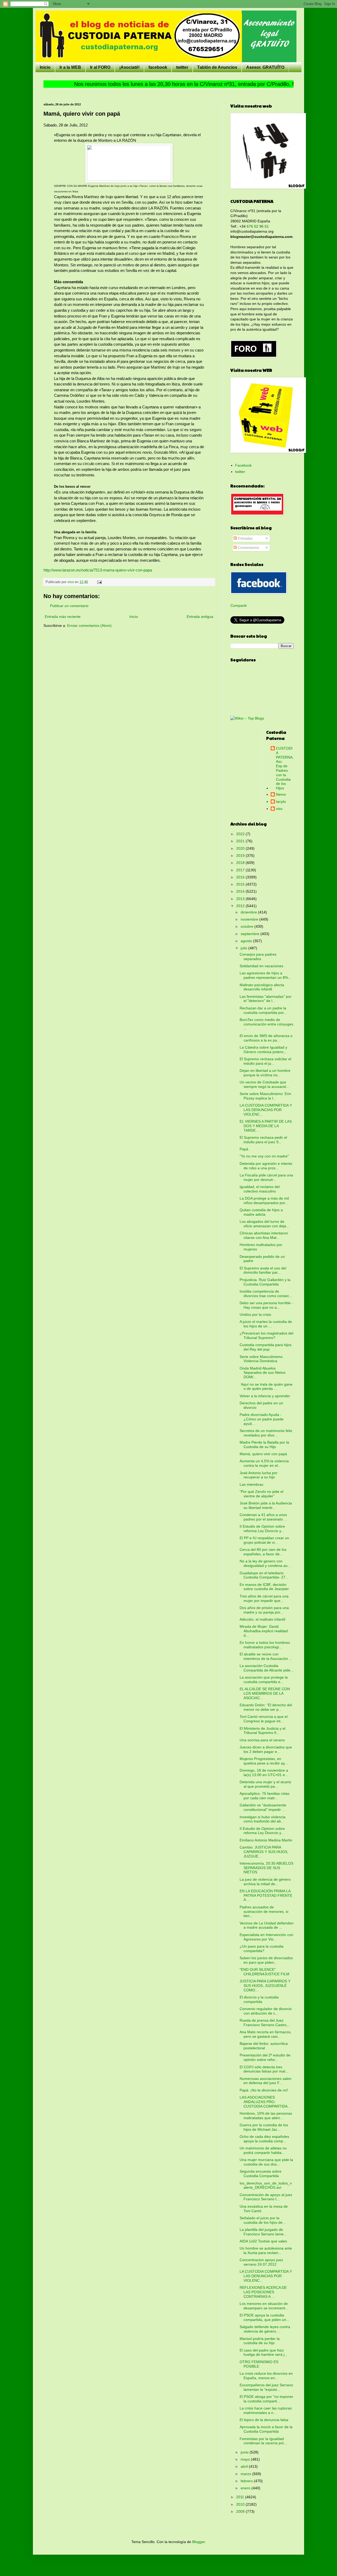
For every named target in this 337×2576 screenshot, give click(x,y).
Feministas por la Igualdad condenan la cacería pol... (263, 2441)
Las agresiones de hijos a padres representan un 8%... (265, 975)
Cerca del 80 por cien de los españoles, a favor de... (263, 1552)
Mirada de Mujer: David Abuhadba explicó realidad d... (264, 1631)
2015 (241, 884)
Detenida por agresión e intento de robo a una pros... (266, 1166)
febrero (247, 2481)
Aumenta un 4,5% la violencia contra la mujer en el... (264, 1463)
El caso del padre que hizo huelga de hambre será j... (264, 2352)
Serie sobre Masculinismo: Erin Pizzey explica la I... (265, 1096)
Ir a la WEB (70, 67)
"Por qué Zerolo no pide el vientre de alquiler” (261, 1494)
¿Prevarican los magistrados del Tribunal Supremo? (266, 1335)
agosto (247, 941)
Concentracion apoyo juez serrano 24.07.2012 (261, 2262)
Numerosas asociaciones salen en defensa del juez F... (266, 2081)
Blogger (199, 2542)
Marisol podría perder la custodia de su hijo (260, 2341)
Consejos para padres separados (258, 957)
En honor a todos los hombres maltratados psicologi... (265, 1645)
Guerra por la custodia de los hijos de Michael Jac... (264, 2127)
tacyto (281, 801)
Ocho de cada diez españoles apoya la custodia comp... (264, 2139)
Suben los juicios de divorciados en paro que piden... (266, 1960)
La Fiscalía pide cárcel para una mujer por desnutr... (266, 1177)
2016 (241, 877)
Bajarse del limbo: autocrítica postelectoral (264, 2046)
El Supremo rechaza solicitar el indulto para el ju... (265, 1061)
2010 (241, 2504)
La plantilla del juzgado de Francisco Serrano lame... (263, 2232)
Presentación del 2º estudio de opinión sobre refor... (265, 2057)
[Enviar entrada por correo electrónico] (99, 582)
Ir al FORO (100, 67)
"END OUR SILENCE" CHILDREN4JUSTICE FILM (264, 1972)
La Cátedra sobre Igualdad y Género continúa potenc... (263, 1050)
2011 (241, 2497)
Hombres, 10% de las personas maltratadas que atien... (266, 2116)
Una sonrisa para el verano (262, 1740)
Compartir (239, 605)
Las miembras (251, 1484)
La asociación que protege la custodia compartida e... (264, 1680)
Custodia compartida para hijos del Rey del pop (266, 1347)
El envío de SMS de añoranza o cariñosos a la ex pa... (266, 1038)
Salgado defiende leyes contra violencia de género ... (265, 2329)
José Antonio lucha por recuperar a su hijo (259, 1475)
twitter (182, 67)
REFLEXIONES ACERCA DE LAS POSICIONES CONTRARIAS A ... (263, 2292)
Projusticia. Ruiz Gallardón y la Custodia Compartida (265, 1282)
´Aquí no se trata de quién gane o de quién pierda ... (266, 1387)
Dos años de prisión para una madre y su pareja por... (264, 1610)
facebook (158, 67)
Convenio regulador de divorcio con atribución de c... (266, 2011)
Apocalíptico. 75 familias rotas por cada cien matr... (264, 1796)
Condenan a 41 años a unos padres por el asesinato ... (263, 1517)
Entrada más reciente (63, 617)
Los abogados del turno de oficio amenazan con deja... (264, 1224)
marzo (246, 2474)
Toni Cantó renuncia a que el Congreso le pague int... (264, 1719)
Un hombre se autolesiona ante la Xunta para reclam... (266, 2250)
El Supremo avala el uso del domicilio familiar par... (263, 1270)
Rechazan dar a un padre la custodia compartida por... (263, 1010)
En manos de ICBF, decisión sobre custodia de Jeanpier (264, 1587)
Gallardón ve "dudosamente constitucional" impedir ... (263, 1807)
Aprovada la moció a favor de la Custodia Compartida (266, 2429)
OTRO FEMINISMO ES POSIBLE (259, 2364)
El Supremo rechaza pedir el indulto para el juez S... (263, 1140)
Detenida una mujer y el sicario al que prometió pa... (265, 1784)
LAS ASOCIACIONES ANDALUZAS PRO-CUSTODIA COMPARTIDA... (265, 2102)
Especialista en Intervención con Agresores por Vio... (266, 1937)
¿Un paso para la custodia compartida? (262, 1949)
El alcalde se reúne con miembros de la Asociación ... (266, 1656)
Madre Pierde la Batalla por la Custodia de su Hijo (264, 1445)
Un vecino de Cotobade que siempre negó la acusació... (264, 1084)
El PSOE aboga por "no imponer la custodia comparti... (266, 2399)
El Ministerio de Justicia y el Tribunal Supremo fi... (262, 1731)
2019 (241, 856)
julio (244, 948)
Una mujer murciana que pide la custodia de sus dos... (266, 2162)
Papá (244, 1149)
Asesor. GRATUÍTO (265, 67)
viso (279, 809)
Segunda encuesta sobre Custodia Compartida (261, 2174)
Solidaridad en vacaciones (261, 966)
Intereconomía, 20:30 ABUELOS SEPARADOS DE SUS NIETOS (266, 1868)
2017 (241, 870)
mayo (246, 2459)
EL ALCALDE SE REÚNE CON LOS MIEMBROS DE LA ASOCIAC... (265, 1693)
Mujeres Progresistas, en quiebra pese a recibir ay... (264, 1761)
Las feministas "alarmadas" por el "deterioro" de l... (266, 999)
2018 (241, 863)
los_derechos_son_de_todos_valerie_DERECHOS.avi (266, 2185)
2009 (241, 2511)
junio (245, 2452)
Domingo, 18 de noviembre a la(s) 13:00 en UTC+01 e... (264, 1773)
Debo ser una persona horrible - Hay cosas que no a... (266, 1305)
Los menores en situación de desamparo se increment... (264, 2306)
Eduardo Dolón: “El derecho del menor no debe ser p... (266, 1707)
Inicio (45, 67)
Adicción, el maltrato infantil (262, 1619)
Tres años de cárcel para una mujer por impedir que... (264, 1598)
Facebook (243, 465)
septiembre (251, 934)
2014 (241, 891)
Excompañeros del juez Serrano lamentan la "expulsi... (266, 2387)
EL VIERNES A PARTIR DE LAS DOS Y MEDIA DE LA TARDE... (266, 1126)
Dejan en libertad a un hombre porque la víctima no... (265, 1073)
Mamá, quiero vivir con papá (263, 1454)
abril (245, 2466)
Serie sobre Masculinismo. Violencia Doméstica (262, 1359)
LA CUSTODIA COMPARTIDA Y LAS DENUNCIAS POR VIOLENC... (266, 1110)
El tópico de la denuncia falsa (264, 2420)
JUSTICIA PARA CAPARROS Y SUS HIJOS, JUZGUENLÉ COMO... (265, 1986)
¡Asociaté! (129, 67)
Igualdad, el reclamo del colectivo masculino (260, 1189)
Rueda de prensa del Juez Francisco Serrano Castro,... (265, 2023)
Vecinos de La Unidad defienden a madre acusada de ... (267, 1925)
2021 (241, 841)
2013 (241, 899)
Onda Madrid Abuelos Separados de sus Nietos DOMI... (262, 1373)
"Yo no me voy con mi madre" (264, 1156)
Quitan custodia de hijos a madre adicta (261, 1212)
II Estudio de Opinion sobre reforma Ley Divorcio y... (262, 1529)
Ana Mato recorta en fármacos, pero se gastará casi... (266, 2034)
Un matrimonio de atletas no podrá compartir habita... (263, 2150)
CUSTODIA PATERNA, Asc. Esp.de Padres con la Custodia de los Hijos (285, 768)
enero (246, 2488)
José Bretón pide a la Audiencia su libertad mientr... (266, 1505)
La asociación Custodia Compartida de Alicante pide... (267, 1668)
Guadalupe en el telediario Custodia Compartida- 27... (264, 1575)
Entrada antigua (200, 617)
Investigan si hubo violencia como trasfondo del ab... (262, 1819)
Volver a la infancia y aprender (265, 1396)
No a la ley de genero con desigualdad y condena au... (265, 1563)
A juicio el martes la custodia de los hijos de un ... (266, 1324)
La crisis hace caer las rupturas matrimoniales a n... (266, 2410)
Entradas (245, 538)
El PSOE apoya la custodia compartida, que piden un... (264, 2317)
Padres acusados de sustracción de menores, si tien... (264, 1912)
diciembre (249, 912)
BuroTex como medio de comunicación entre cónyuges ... (266, 1024)
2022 (241, 834)
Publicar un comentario (69, 606)
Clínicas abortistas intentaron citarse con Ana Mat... (264, 1235)
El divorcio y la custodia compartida (259, 1999)
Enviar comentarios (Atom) (89, 625)
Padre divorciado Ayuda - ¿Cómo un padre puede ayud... (262, 1419)
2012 (241, 906)
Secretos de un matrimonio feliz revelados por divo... (266, 1433)
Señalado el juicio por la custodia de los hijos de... (263, 2220)
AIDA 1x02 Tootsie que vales (263, 2241)
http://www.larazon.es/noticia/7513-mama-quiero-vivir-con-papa (98, 570)
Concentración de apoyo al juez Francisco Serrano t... (266, 2197)
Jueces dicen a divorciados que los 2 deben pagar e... (266, 1749)
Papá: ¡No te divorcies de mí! (264, 2090)
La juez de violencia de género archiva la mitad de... (265, 1882)
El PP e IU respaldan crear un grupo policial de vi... (264, 1540)
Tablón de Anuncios (217, 67)
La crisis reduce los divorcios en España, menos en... (266, 2376)
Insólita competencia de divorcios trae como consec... (266, 1294)
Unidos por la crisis (255, 1314)
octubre (247, 926)
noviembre (250, 919)
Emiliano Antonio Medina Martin (266, 1840)
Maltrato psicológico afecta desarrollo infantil (262, 987)
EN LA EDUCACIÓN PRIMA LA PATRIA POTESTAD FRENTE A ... (266, 1895)
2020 (241, 848)
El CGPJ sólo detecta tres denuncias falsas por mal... (264, 2069)
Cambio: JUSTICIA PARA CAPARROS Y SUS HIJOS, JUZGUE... (264, 1852)
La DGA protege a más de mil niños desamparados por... (264, 1201)
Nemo (281, 794)
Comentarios (248, 548)
